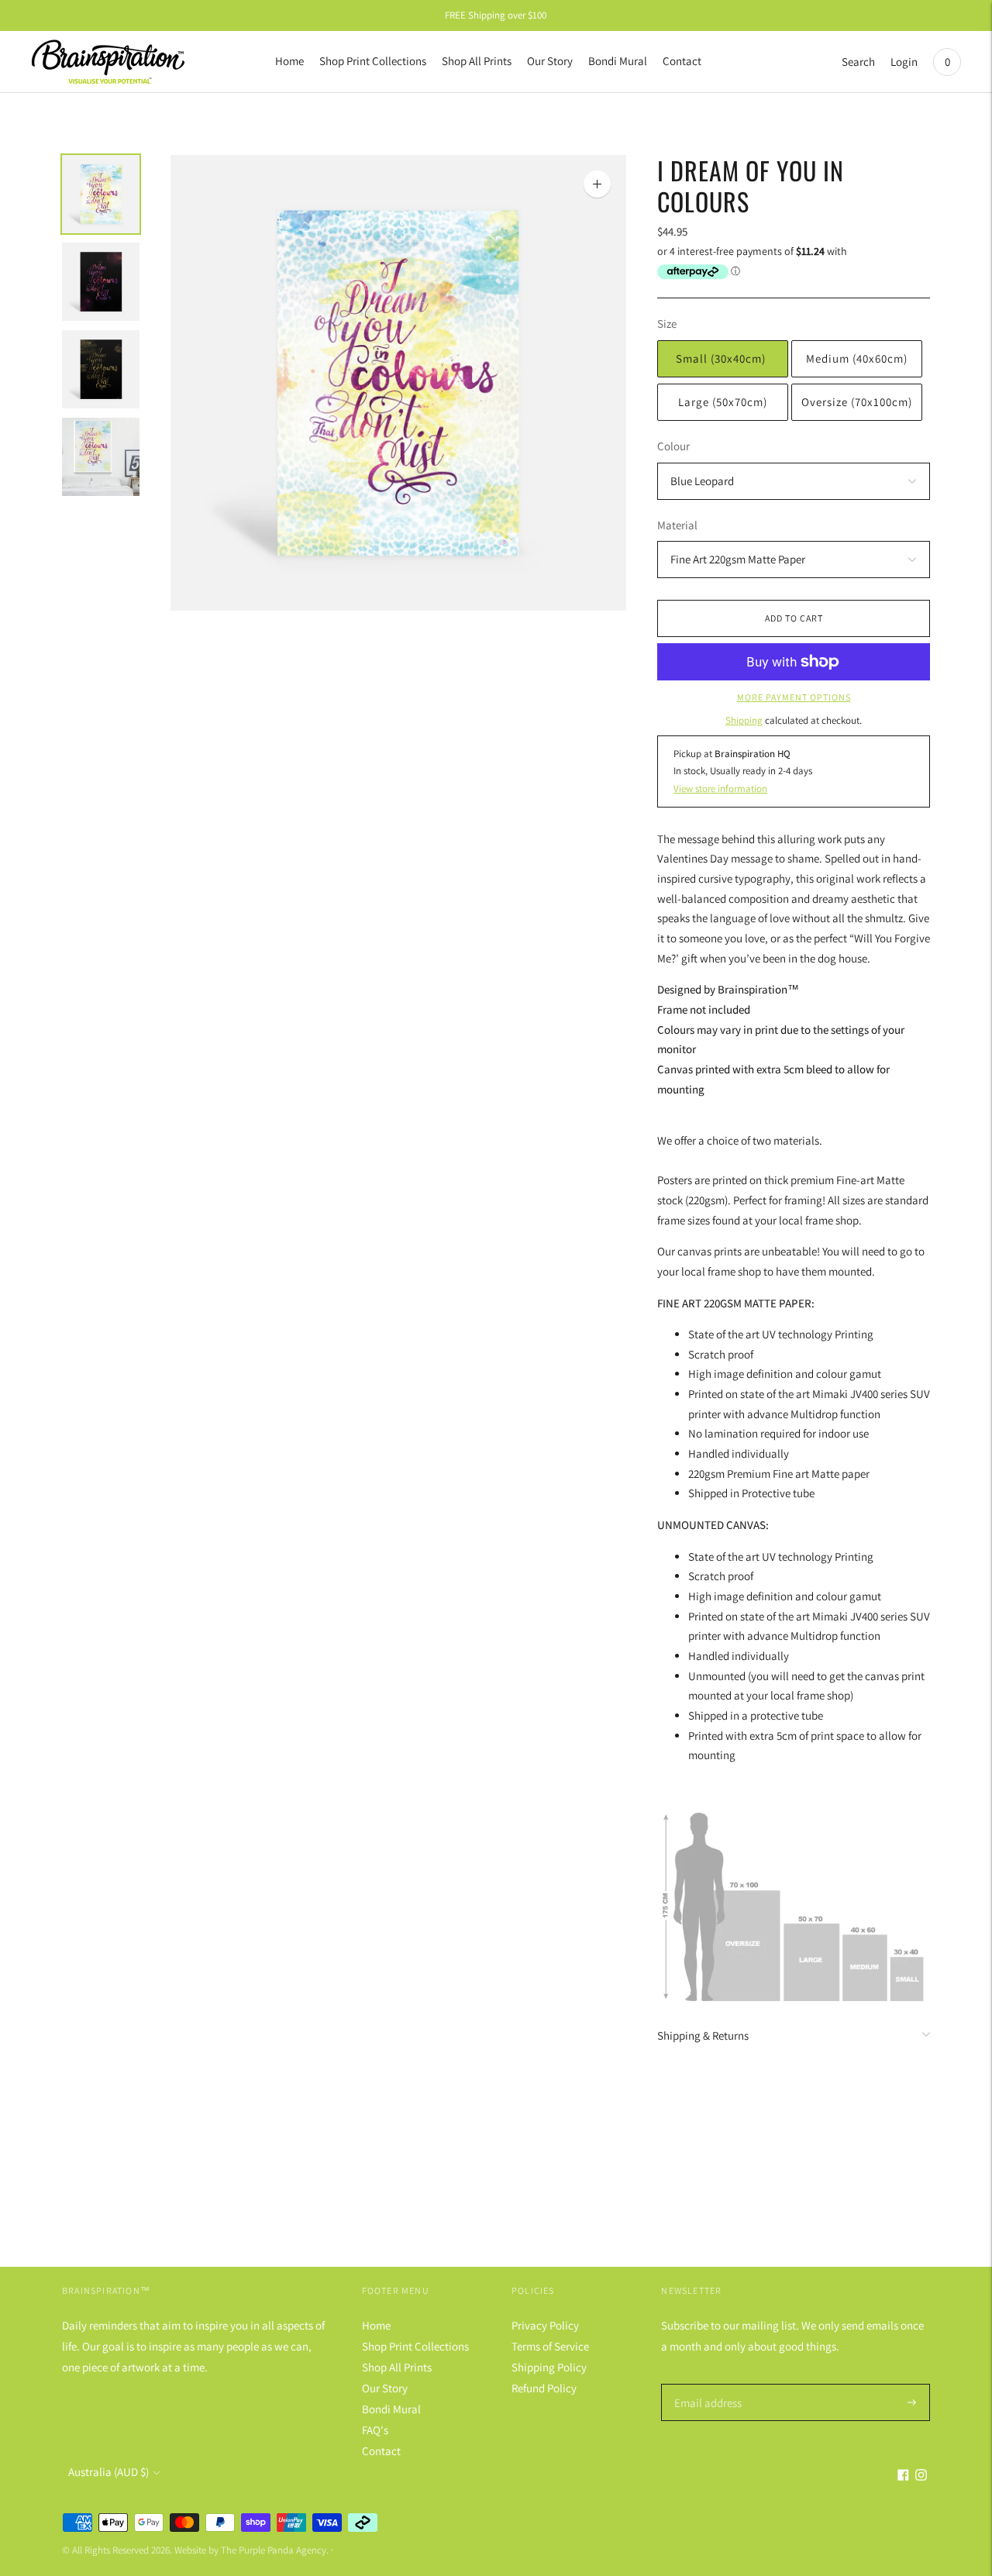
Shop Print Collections (373, 61)
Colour (673, 446)
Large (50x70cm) (723, 402)
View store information (720, 789)
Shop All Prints (477, 61)
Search (858, 62)
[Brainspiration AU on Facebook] (903, 2476)
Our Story (550, 61)
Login (904, 62)
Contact (682, 61)
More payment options (794, 697)
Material (677, 525)
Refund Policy (544, 2388)
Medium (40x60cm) (857, 358)
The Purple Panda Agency (274, 2550)
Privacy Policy (545, 2325)
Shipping (744, 720)
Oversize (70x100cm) (857, 402)
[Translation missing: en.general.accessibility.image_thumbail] (101, 194)
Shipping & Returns (703, 2035)
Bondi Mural (618, 61)
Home (289, 61)
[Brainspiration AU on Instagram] (921, 2476)
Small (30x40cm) (722, 358)
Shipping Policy (549, 2367)
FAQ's (375, 2430)
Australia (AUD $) (108, 2472)
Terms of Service (550, 2346)
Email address (706, 2384)
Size (667, 324)
